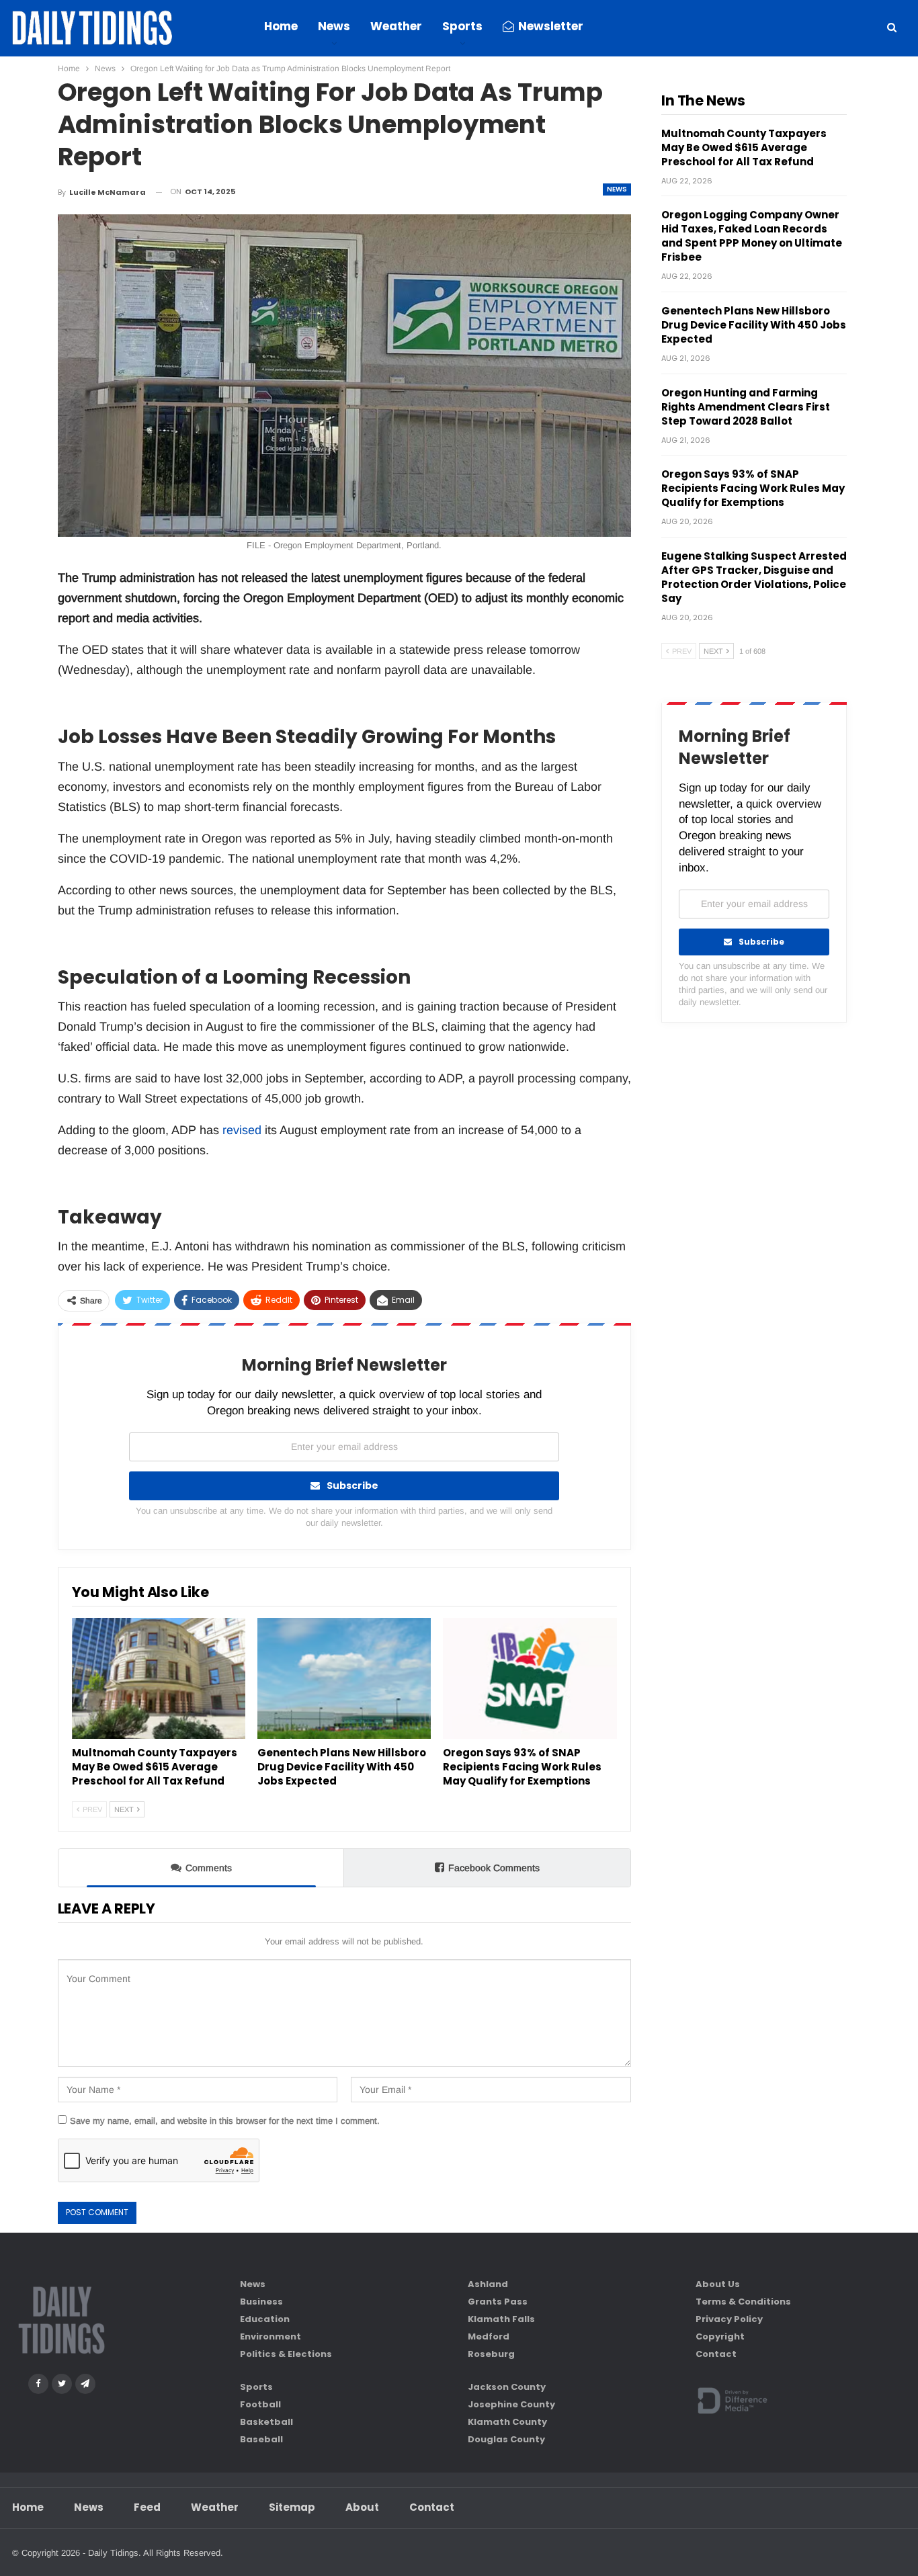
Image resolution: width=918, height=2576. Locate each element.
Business (261, 2302)
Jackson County (507, 2387)
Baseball (261, 2439)
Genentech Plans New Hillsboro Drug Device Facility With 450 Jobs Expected (754, 325)
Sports (462, 26)
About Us (718, 2284)
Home (281, 26)
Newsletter (551, 26)
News (334, 26)
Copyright (720, 2336)
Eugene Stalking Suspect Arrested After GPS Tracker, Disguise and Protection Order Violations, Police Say (754, 577)
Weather (396, 26)
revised (242, 1130)
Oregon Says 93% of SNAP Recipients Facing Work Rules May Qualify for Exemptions (753, 488)
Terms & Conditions (743, 2302)
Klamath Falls (501, 2319)
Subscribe (352, 1486)
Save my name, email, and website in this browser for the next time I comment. (225, 2121)
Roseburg (491, 2354)
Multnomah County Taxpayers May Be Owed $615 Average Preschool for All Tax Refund (744, 147)
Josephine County (511, 2404)
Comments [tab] (209, 1868)
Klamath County (507, 2422)
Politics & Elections (286, 2354)
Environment (270, 2336)
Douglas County (506, 2439)
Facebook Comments (494, 1868)
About (362, 2507)
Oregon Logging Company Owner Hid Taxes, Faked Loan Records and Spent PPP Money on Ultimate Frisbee (752, 236)
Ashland (488, 2284)
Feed (147, 2507)
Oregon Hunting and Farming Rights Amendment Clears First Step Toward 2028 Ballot (746, 407)
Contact (716, 2354)
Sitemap (292, 2507)
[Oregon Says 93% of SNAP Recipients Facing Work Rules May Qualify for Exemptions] (530, 1679)
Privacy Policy (729, 2319)
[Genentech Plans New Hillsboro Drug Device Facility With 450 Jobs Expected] (344, 1679)
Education (265, 2319)
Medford (489, 2336)
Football (260, 2404)
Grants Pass (498, 2302)
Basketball (266, 2422)
